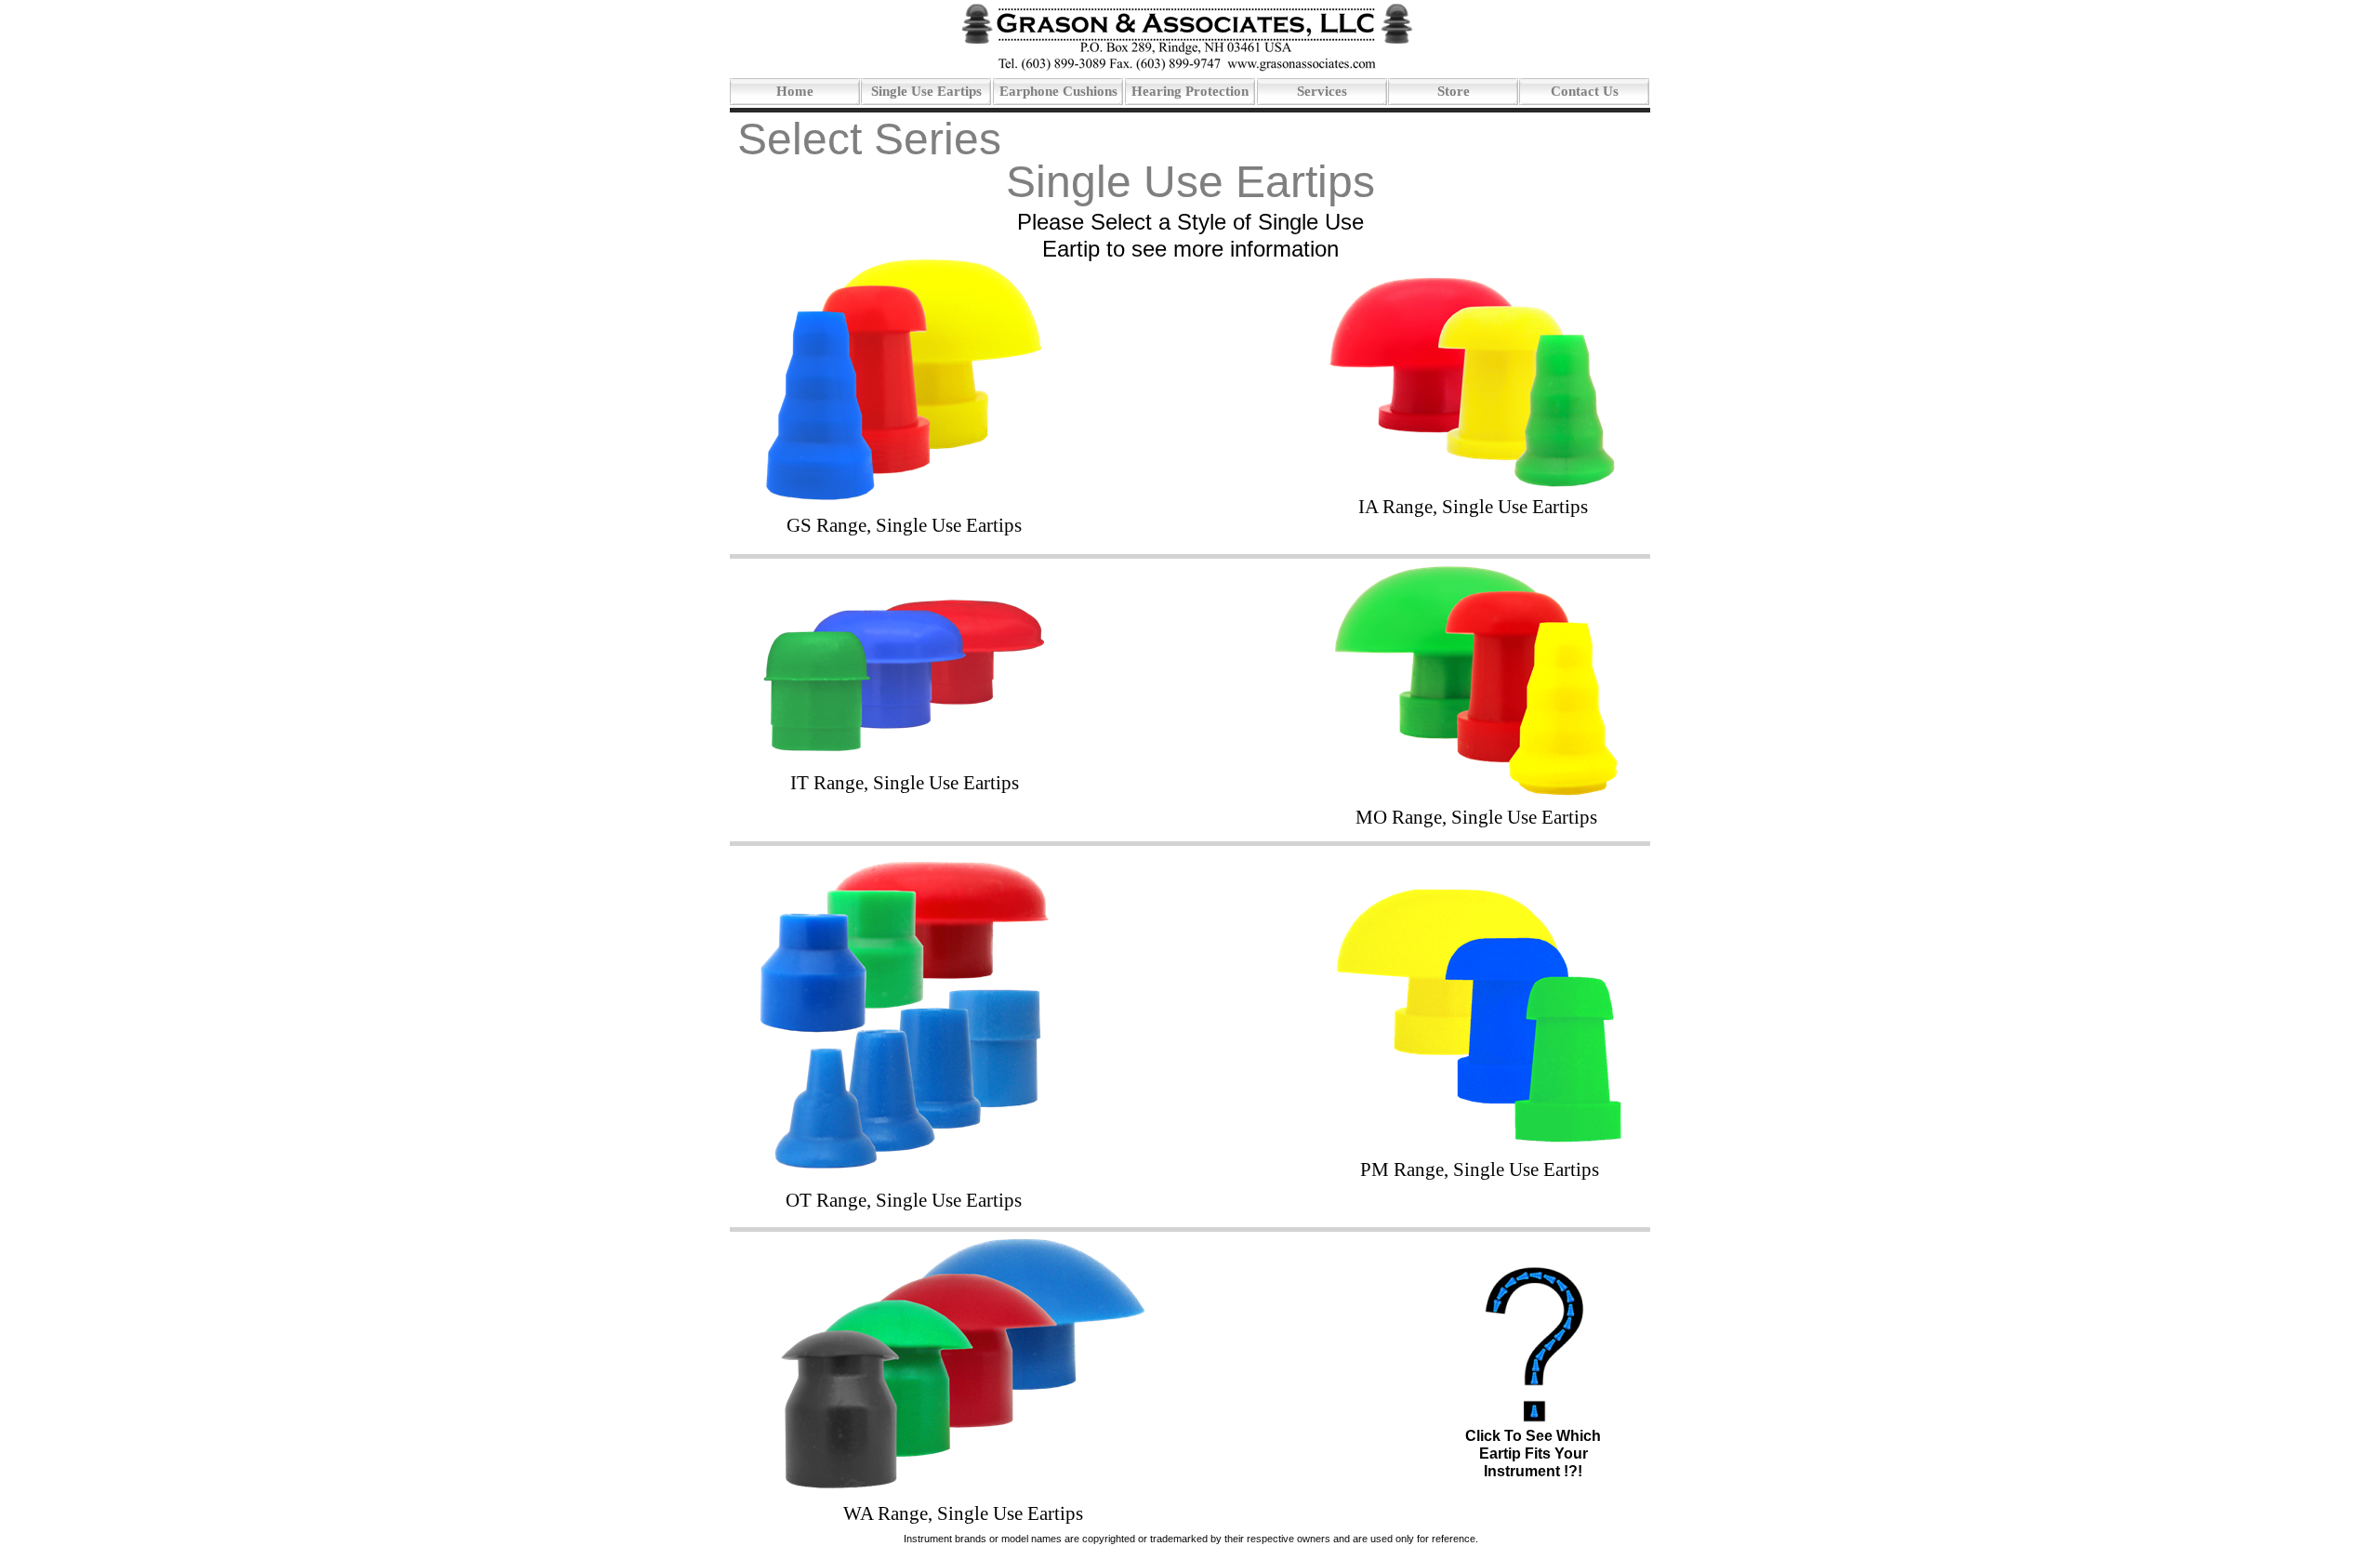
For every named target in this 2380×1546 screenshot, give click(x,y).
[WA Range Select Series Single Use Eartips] (962, 1487)
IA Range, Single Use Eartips (1473, 507)
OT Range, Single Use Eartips (904, 1200)
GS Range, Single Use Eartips (904, 525)
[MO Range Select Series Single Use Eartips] (1476, 793)
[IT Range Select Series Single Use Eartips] (904, 748)
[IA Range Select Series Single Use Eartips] (1473, 485)
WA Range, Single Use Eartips (963, 1513)
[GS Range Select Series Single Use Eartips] (904, 499)
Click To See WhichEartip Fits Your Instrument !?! (1533, 1454)
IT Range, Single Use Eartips (905, 783)
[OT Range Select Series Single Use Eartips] (903, 1168)
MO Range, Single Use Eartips (1476, 817)
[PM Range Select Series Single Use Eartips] (1480, 1140)
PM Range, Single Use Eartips (1480, 1169)
